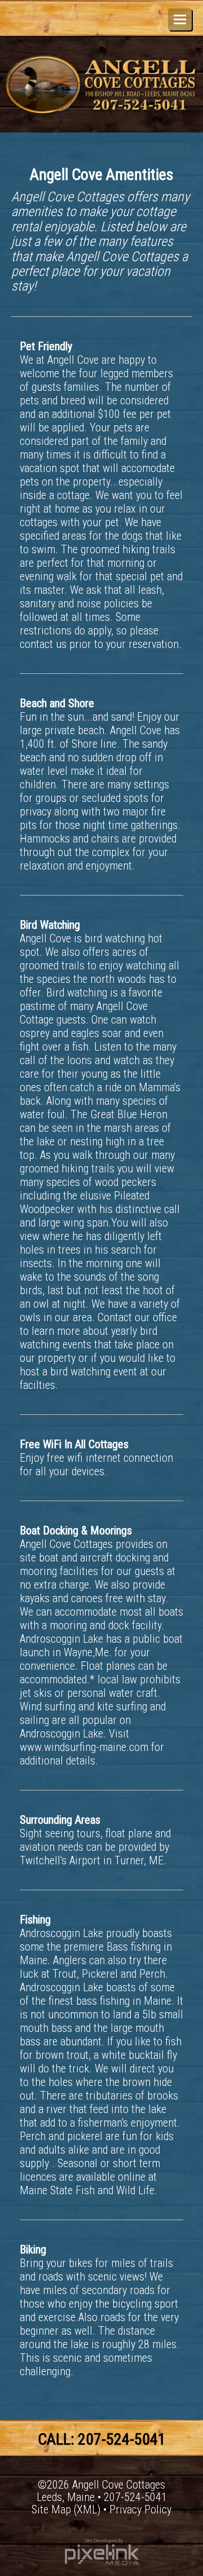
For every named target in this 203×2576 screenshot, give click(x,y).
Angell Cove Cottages (119, 2485)
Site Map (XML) (66, 2509)
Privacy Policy (140, 2509)
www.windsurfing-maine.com (84, 1747)
